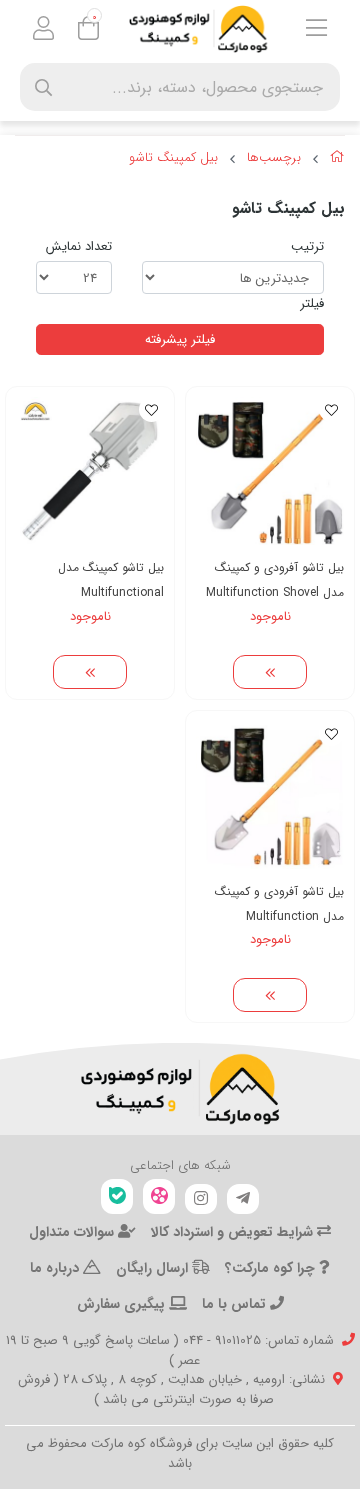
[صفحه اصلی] (337, 160)
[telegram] (243, 1199)
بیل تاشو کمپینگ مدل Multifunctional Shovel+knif (111, 580)
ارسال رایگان (154, 1268)
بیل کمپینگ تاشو (173, 158)
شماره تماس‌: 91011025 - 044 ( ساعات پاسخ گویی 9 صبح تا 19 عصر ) (170, 1350)
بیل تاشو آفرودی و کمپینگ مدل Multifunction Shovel (275, 580)
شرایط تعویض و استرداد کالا (234, 1232)
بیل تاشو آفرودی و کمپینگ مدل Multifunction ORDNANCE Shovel (279, 904)
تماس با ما (236, 1304)
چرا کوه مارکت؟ (272, 1268)
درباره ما (56, 1268)
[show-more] (270, 672)
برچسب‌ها (274, 158)
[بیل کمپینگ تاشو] (180, 1089)
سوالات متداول (73, 1232)
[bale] (117, 1196)
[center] (43, 87)
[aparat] (159, 1196)
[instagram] (201, 1199)
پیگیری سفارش (123, 1304)
